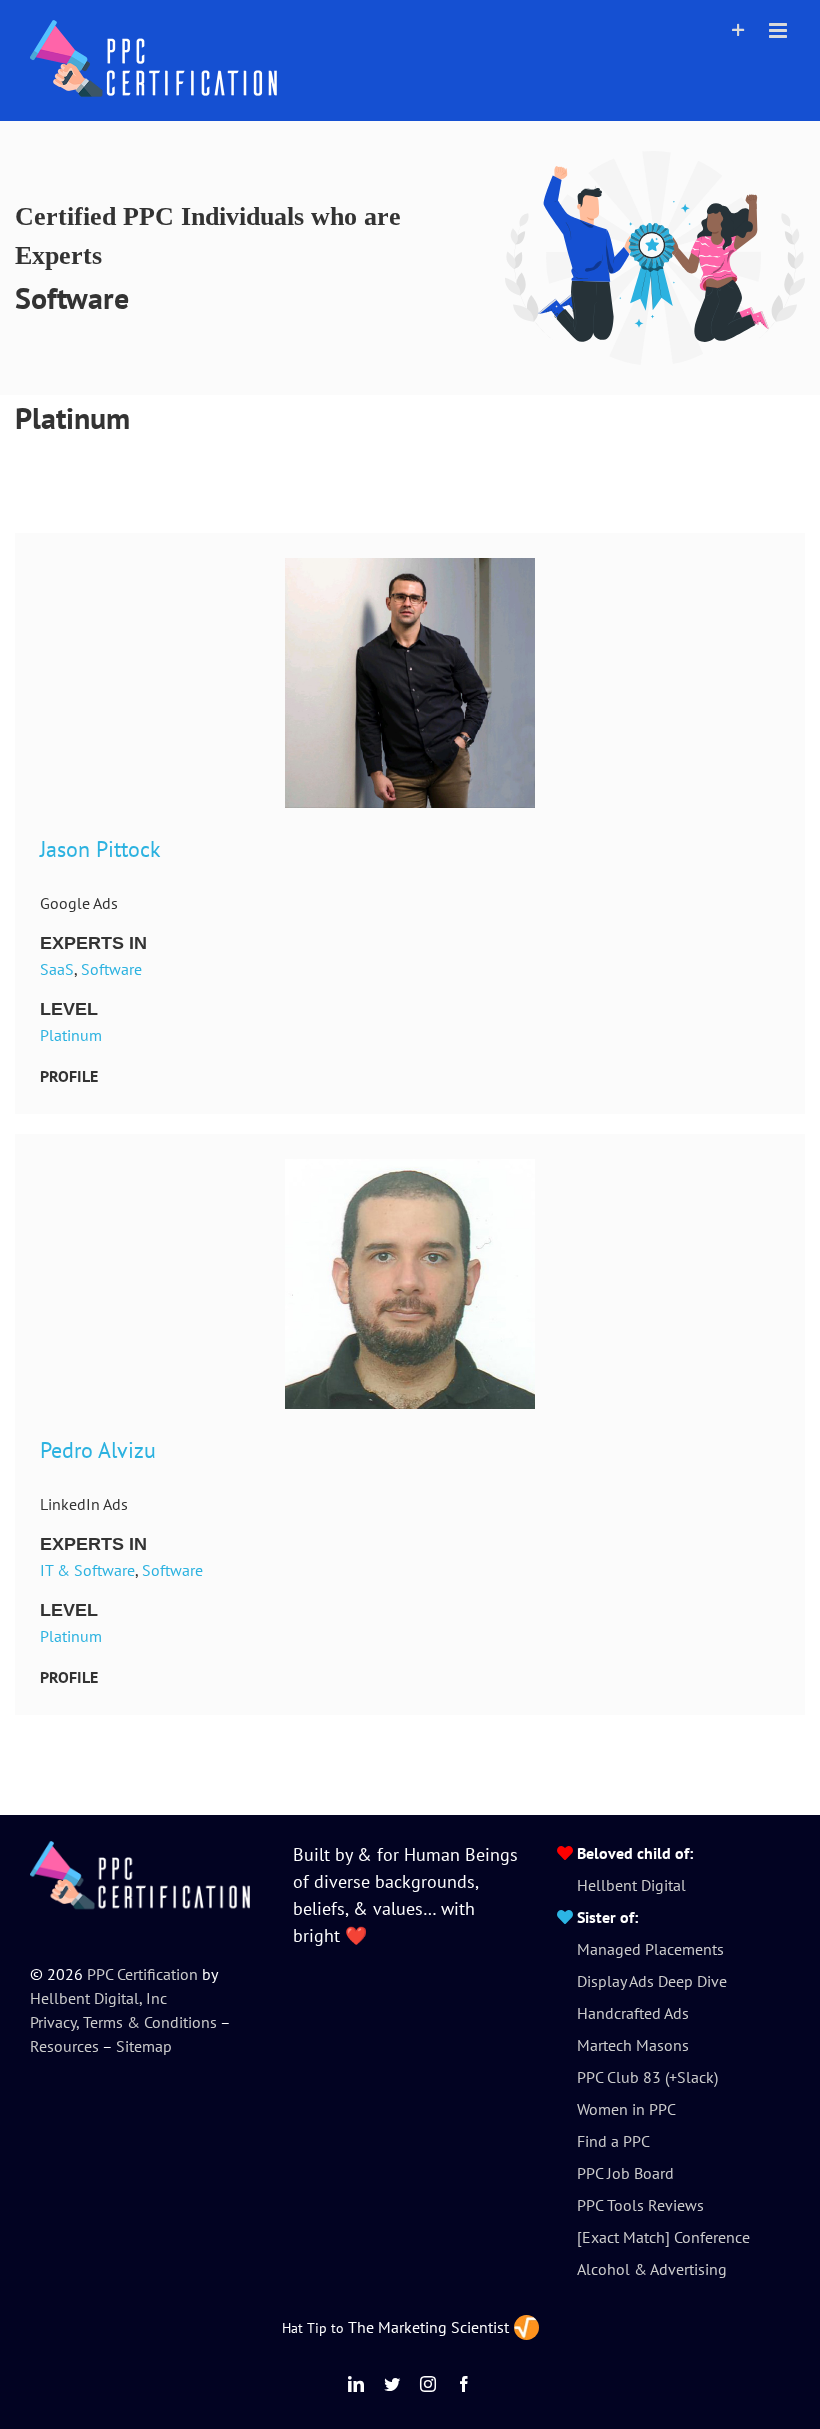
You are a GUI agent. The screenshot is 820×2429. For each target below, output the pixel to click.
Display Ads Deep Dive (652, 1981)
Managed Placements (650, 1949)
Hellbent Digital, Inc (98, 1998)
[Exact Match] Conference (663, 2237)
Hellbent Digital (631, 1885)
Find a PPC (613, 2141)
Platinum (71, 1035)
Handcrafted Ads (633, 2013)
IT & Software (87, 1570)
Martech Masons (633, 2045)
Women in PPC (626, 2109)
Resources (64, 2046)
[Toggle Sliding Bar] (738, 30)
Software (111, 969)
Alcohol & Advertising (652, 2269)
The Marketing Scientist (428, 2327)
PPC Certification (142, 1974)
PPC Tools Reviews (640, 2205)
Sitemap (144, 2046)
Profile (69, 1076)
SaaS (57, 969)
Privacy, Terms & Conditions (123, 2022)
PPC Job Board (625, 2173)
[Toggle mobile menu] (779, 30)
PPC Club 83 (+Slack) (647, 2077)
